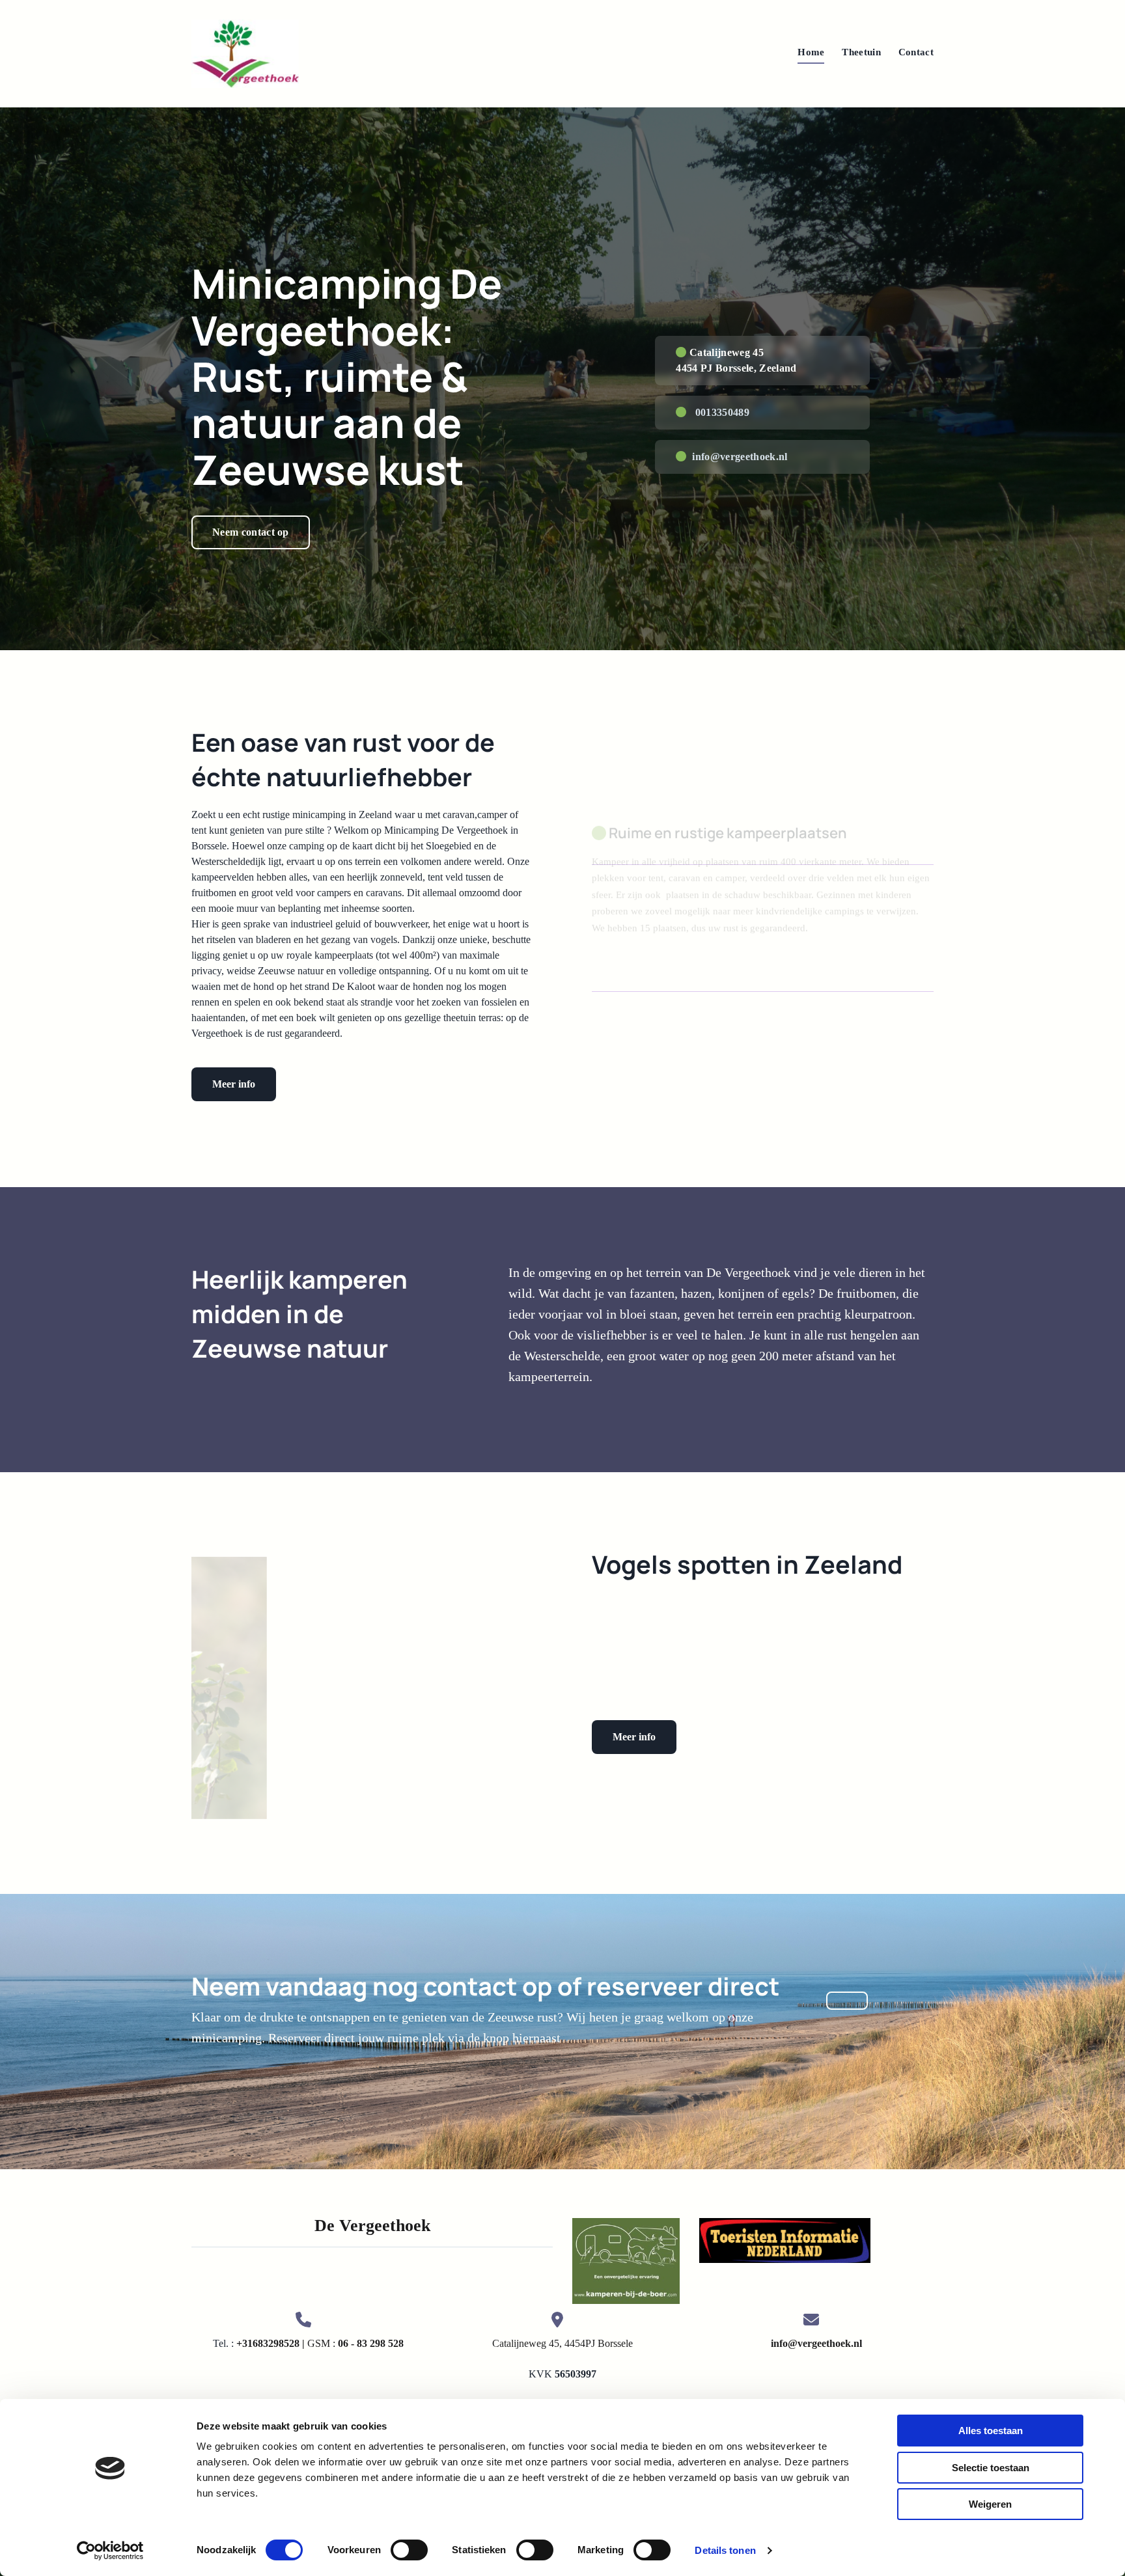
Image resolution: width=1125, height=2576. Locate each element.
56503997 (576, 2374)
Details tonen (725, 2550)
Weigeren (990, 2504)
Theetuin (861, 52)
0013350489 (722, 412)
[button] (251, 532)
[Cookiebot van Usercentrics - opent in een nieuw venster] (110, 2551)
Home (811, 52)
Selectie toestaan (991, 2468)
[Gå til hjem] (245, 54)
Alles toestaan (991, 2431)
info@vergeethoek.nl (740, 457)
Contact (916, 52)
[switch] (409, 2550)
